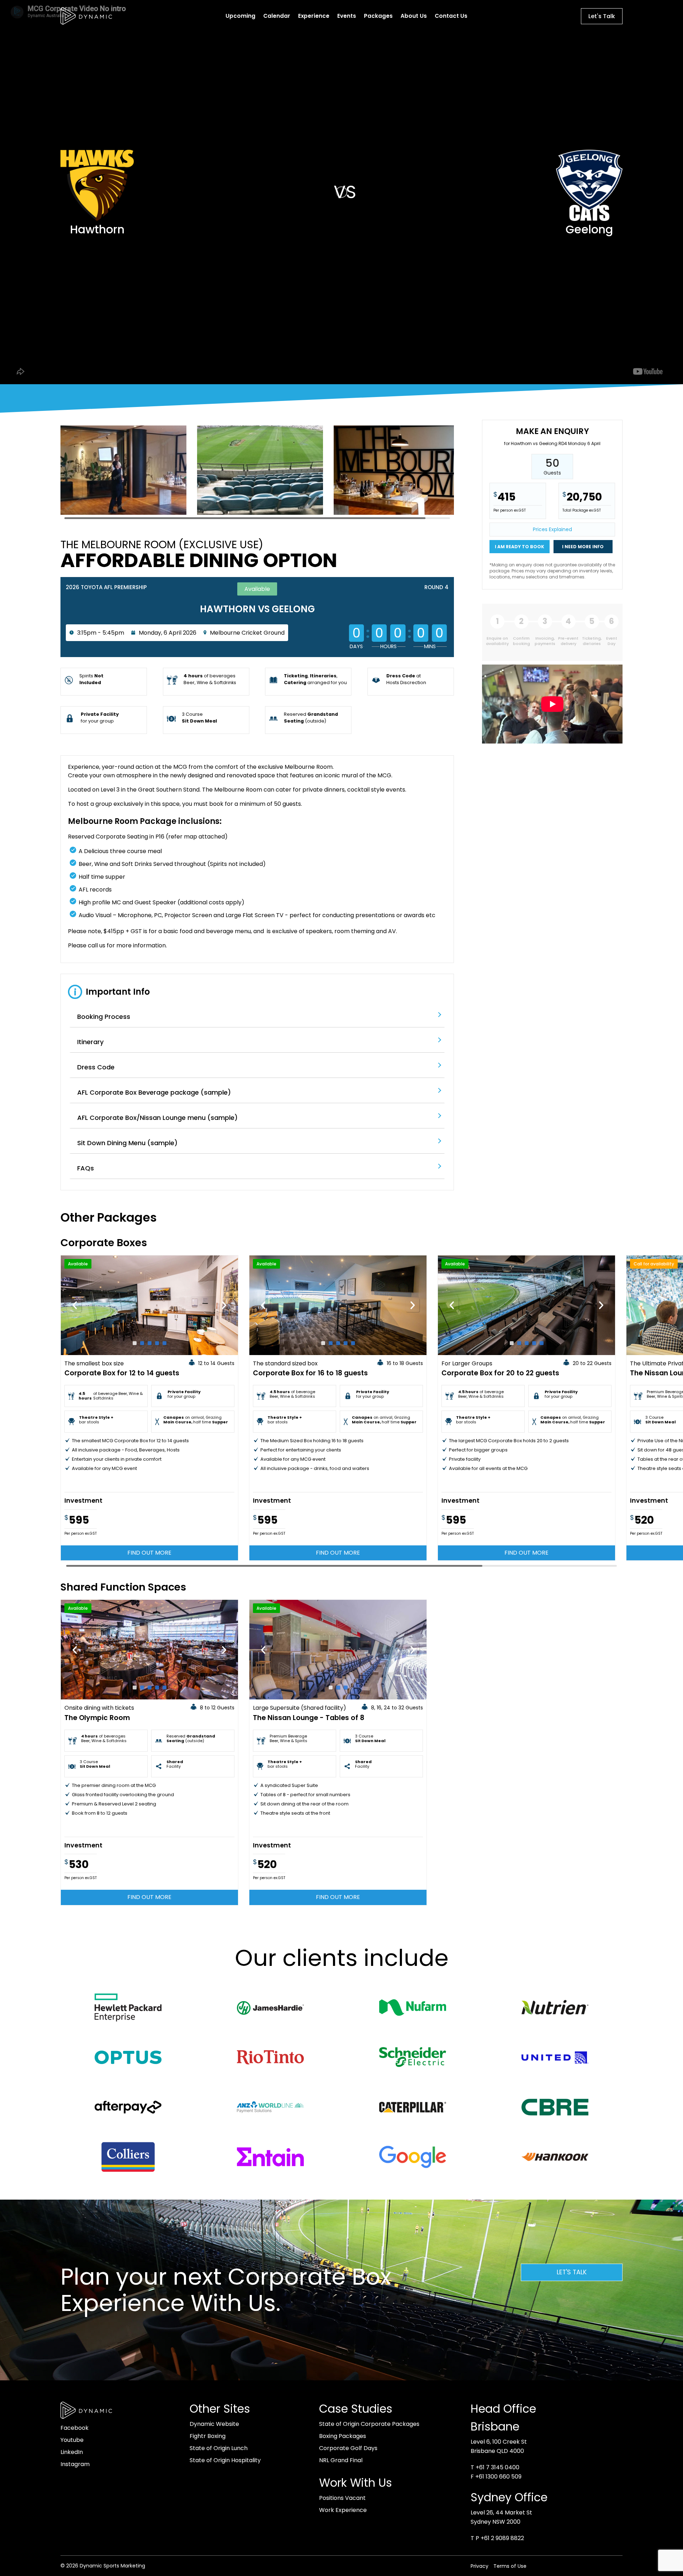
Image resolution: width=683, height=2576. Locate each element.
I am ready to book (520, 547)
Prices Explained (552, 529)
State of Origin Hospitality (225, 2460)
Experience (314, 16)
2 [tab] (142, 1343)
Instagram (75, 2464)
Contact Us (451, 16)
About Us (414, 16)
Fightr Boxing (208, 2436)
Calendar (277, 16)
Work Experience (343, 2510)
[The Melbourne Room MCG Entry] (123, 515)
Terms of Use (510, 2566)
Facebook (75, 2428)
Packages (378, 16)
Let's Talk (602, 16)
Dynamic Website (214, 2424)
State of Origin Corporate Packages (369, 2424)
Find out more (149, 1553)
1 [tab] (135, 1343)
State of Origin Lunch (219, 2448)
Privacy (480, 2566)
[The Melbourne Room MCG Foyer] (397, 515)
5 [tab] (165, 1343)
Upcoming (240, 16)
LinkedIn (72, 2452)
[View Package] (149, 1305)
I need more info (583, 547)
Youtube (72, 2440)
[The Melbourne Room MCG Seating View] (260, 515)
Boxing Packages (343, 2436)
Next (224, 1305)
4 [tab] (157, 1343)
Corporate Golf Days (348, 2448)
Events (347, 16)
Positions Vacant (342, 2498)
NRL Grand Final (341, 2460)
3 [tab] (150, 1343)
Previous (75, 1305)
